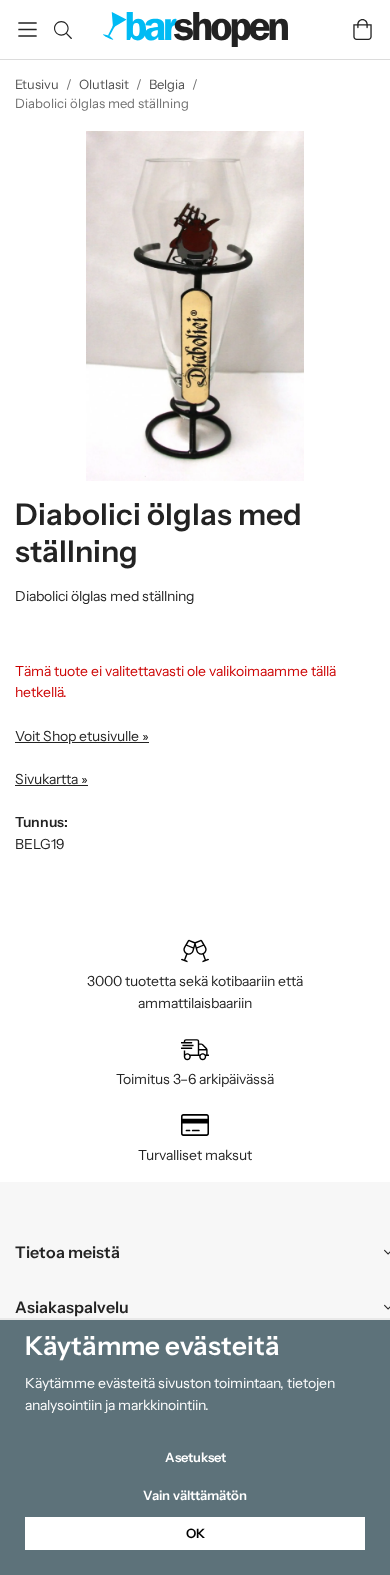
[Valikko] (27, 29)
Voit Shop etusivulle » (82, 736)
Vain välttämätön (195, 1495)
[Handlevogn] (362, 29)
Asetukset (195, 1457)
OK (195, 1533)
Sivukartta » (51, 779)
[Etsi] (62, 30)
